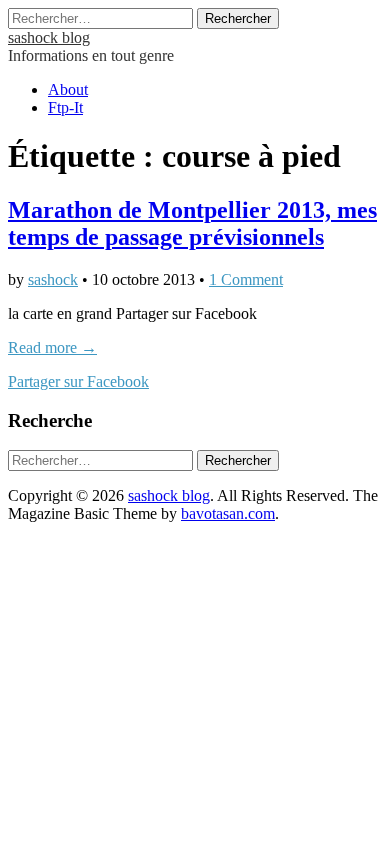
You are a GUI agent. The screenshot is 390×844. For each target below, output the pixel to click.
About (68, 89)
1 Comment (246, 279)
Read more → (52, 347)
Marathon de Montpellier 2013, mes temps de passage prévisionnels (192, 223)
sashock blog (49, 37)
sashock (53, 279)
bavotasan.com (228, 513)
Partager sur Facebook (78, 381)
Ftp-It (65, 107)
